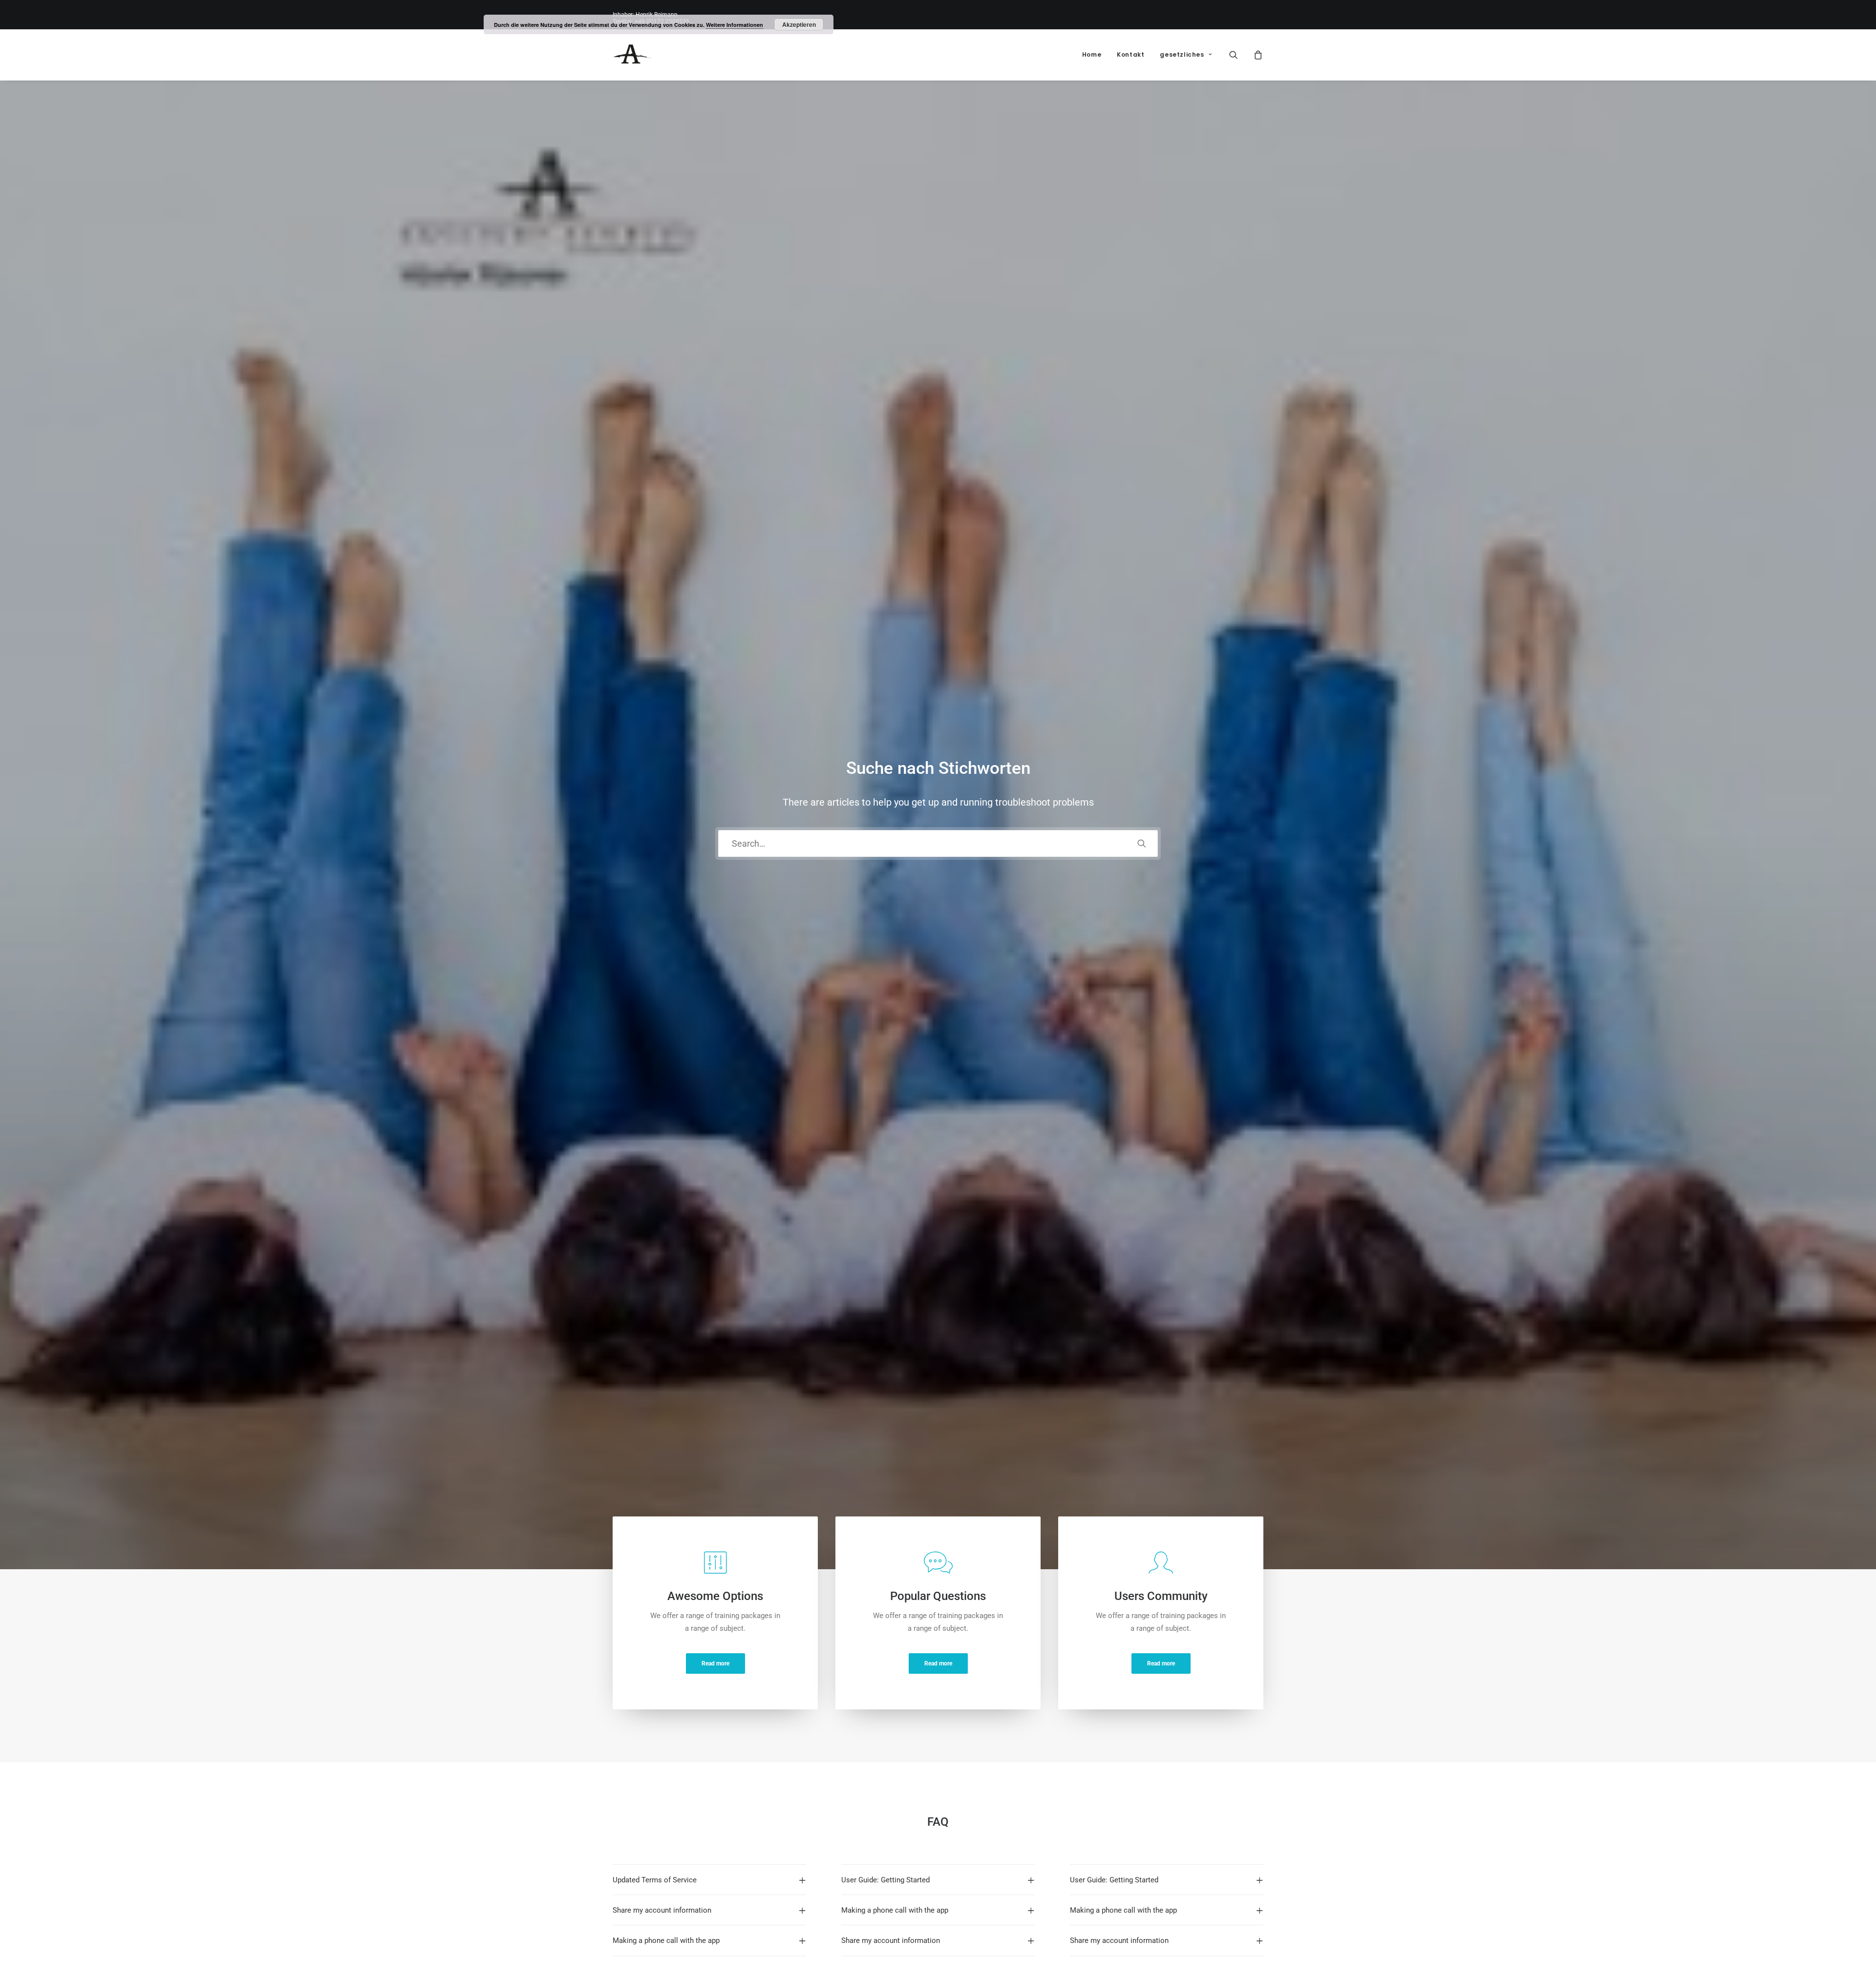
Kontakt (1130, 54)
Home (1092, 54)
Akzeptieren (799, 24)
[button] (1240, 55)
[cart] (1257, 55)
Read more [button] (715, 1663)
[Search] (938, 843)
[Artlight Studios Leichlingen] (632, 55)
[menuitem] (1092, 55)
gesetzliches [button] (1182, 54)
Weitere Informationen (735, 25)
